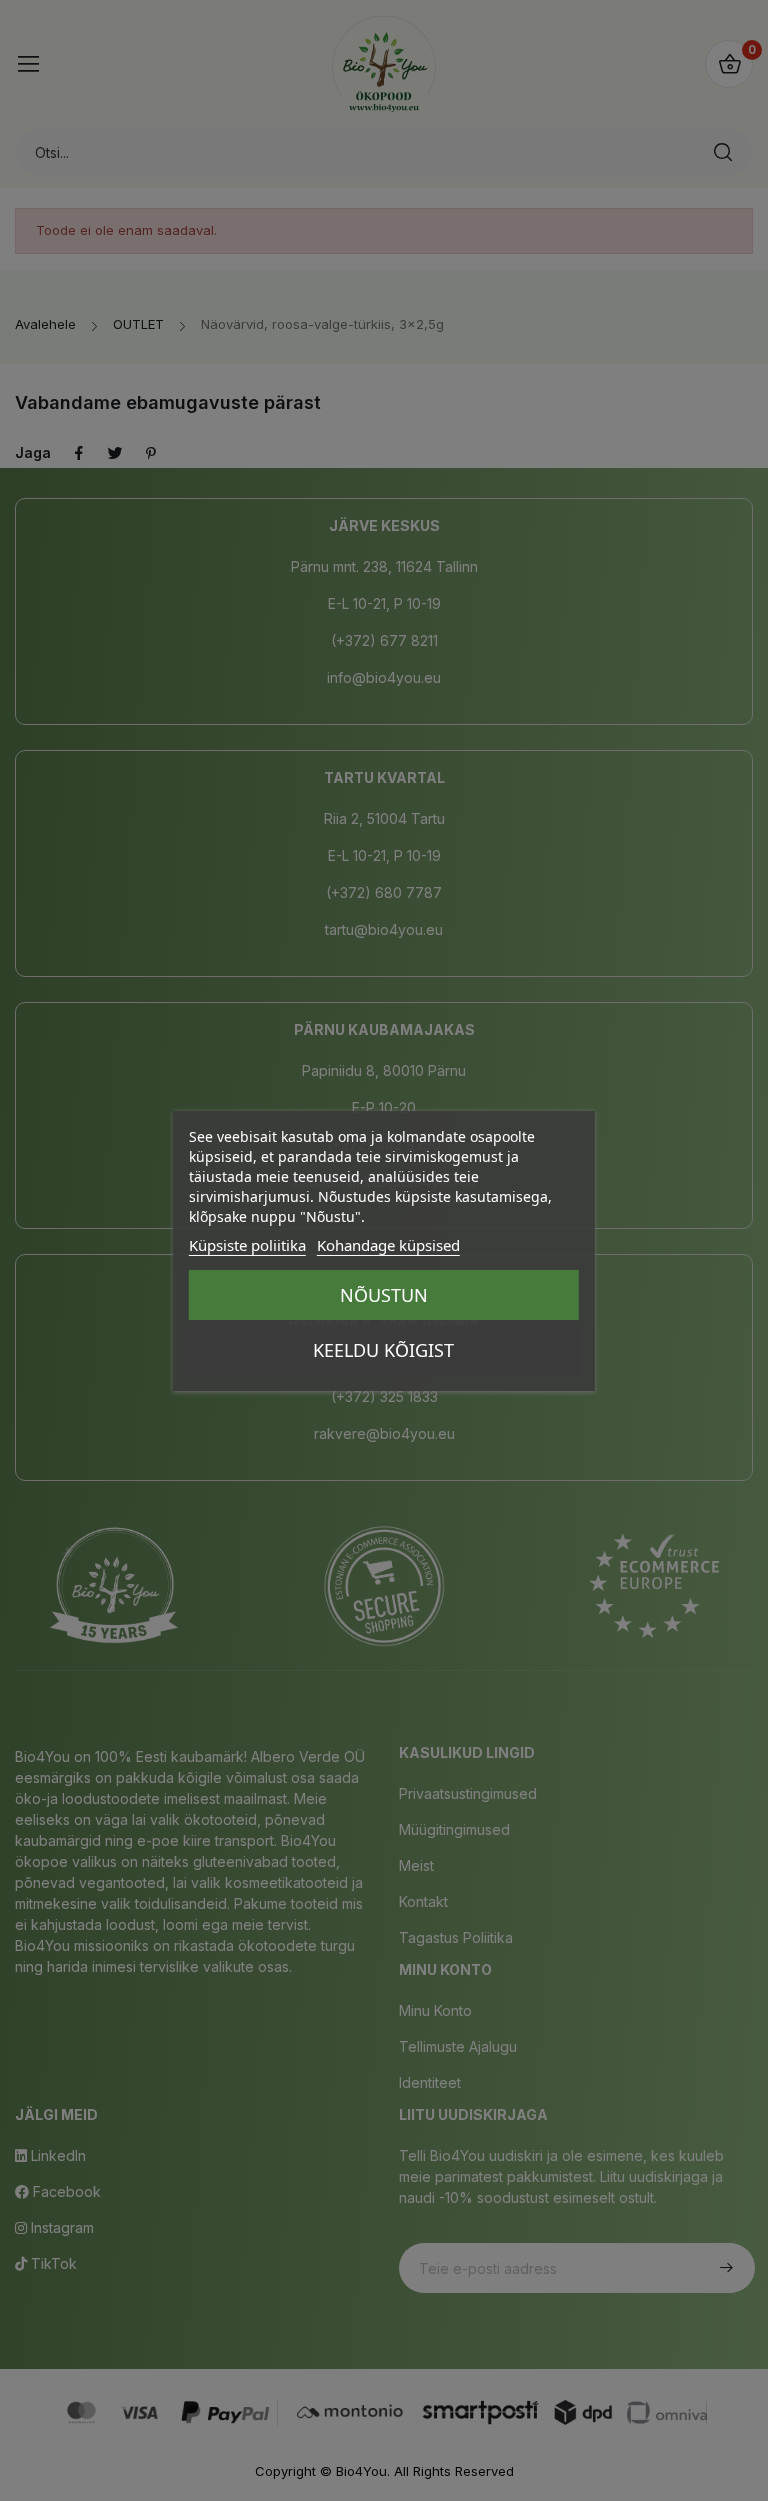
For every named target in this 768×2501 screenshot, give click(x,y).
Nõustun (384, 1295)
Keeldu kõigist (383, 1350)
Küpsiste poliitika (247, 1245)
